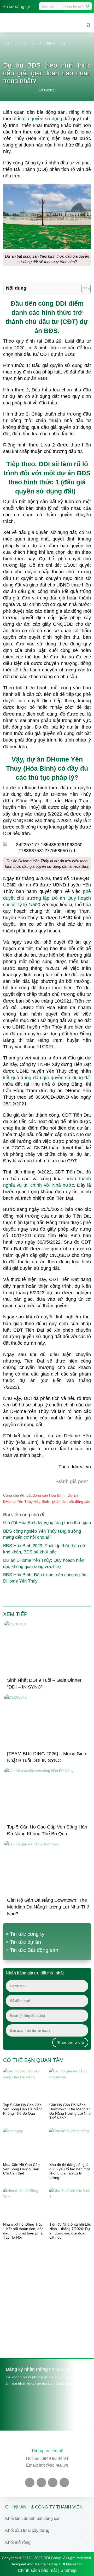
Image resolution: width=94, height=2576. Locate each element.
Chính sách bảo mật (37, 2570)
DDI (44, 464)
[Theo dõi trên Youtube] (41, 2482)
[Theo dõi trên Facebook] (30, 2482)
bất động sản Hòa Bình (45, 1495)
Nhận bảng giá (70, 2042)
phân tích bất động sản (71, 1501)
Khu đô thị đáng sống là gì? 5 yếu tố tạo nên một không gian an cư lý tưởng (70, 2171)
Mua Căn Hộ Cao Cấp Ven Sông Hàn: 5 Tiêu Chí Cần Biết (21, 2169)
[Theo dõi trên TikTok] (53, 2482)
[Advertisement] (47, 2301)
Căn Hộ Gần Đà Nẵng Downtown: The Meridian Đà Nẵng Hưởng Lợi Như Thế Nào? (48, 1907)
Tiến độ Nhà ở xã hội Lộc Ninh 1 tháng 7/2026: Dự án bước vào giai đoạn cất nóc (70, 2231)
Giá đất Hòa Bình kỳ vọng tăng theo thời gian (47, 1523)
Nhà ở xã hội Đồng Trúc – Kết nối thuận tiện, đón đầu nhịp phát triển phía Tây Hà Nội (23, 2231)
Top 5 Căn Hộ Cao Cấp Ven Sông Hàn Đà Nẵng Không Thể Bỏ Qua (23, 2109)
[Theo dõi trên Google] (64, 2482)
